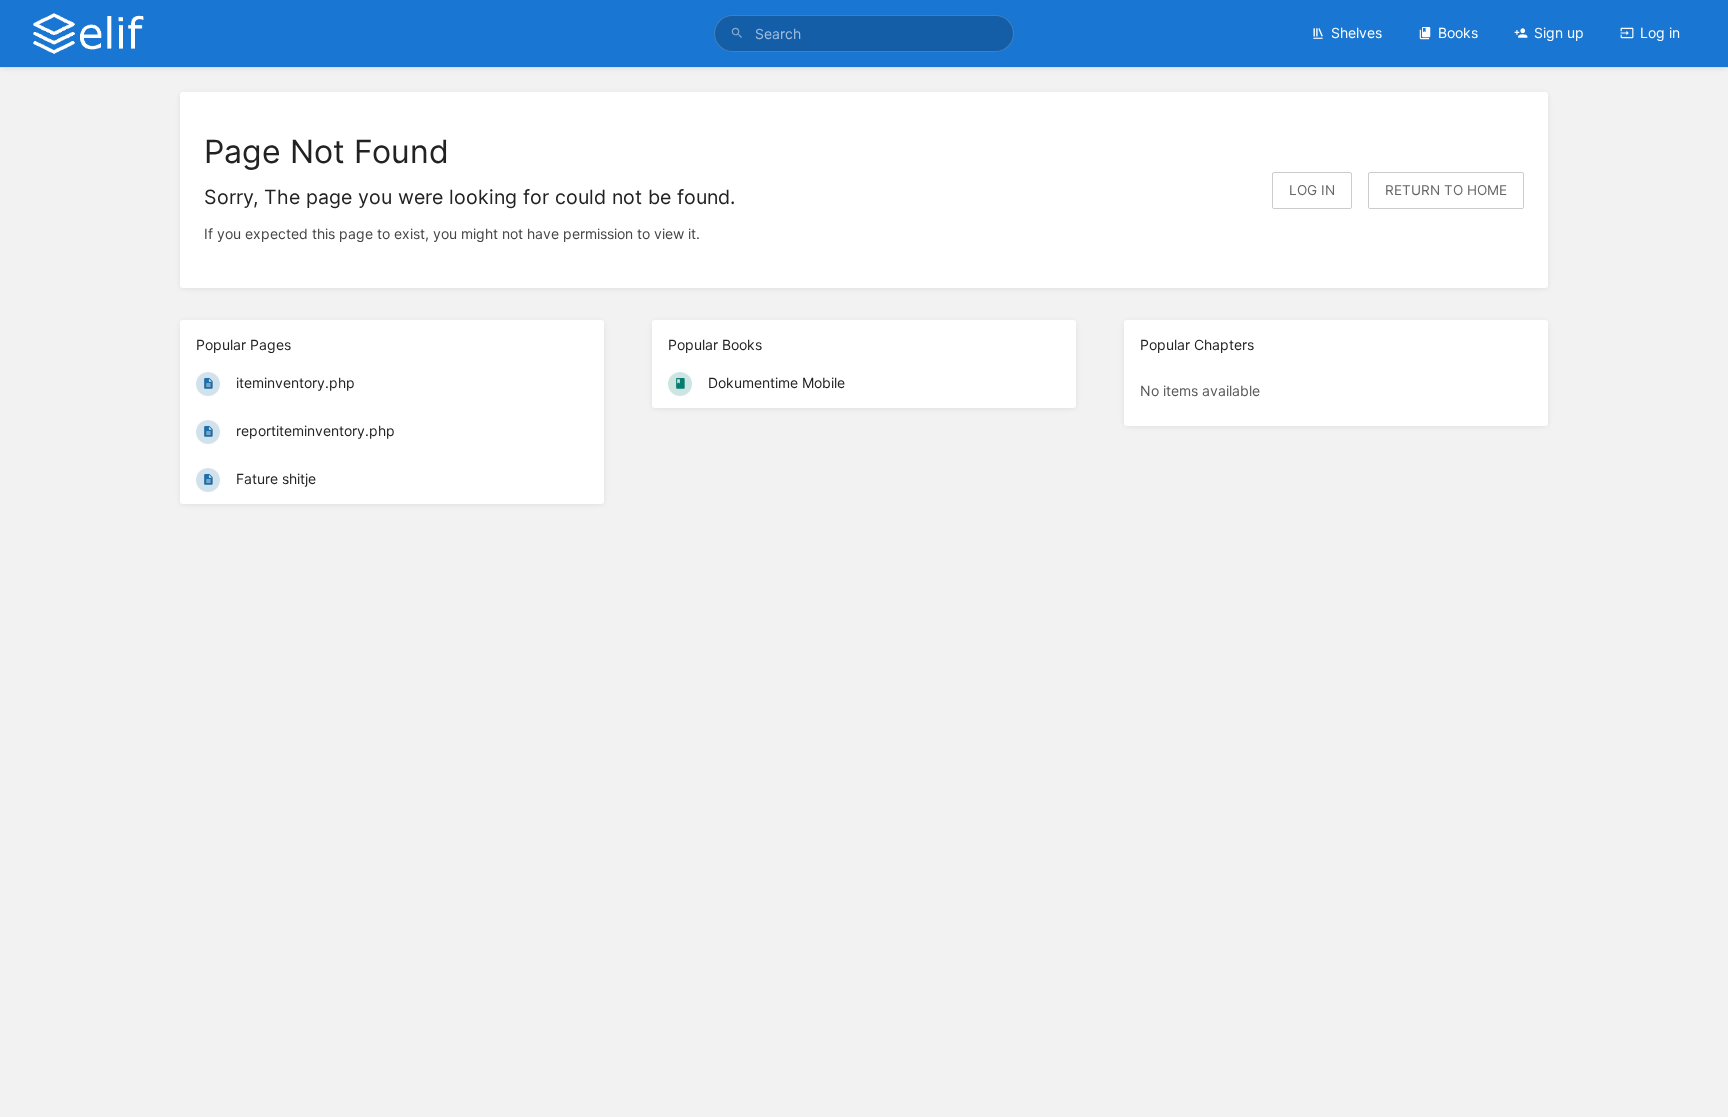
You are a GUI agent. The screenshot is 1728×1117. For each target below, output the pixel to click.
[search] (864, 33)
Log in (1660, 32)
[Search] (737, 33)
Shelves (1356, 32)
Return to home (1446, 190)
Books (1458, 32)
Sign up (1559, 32)
